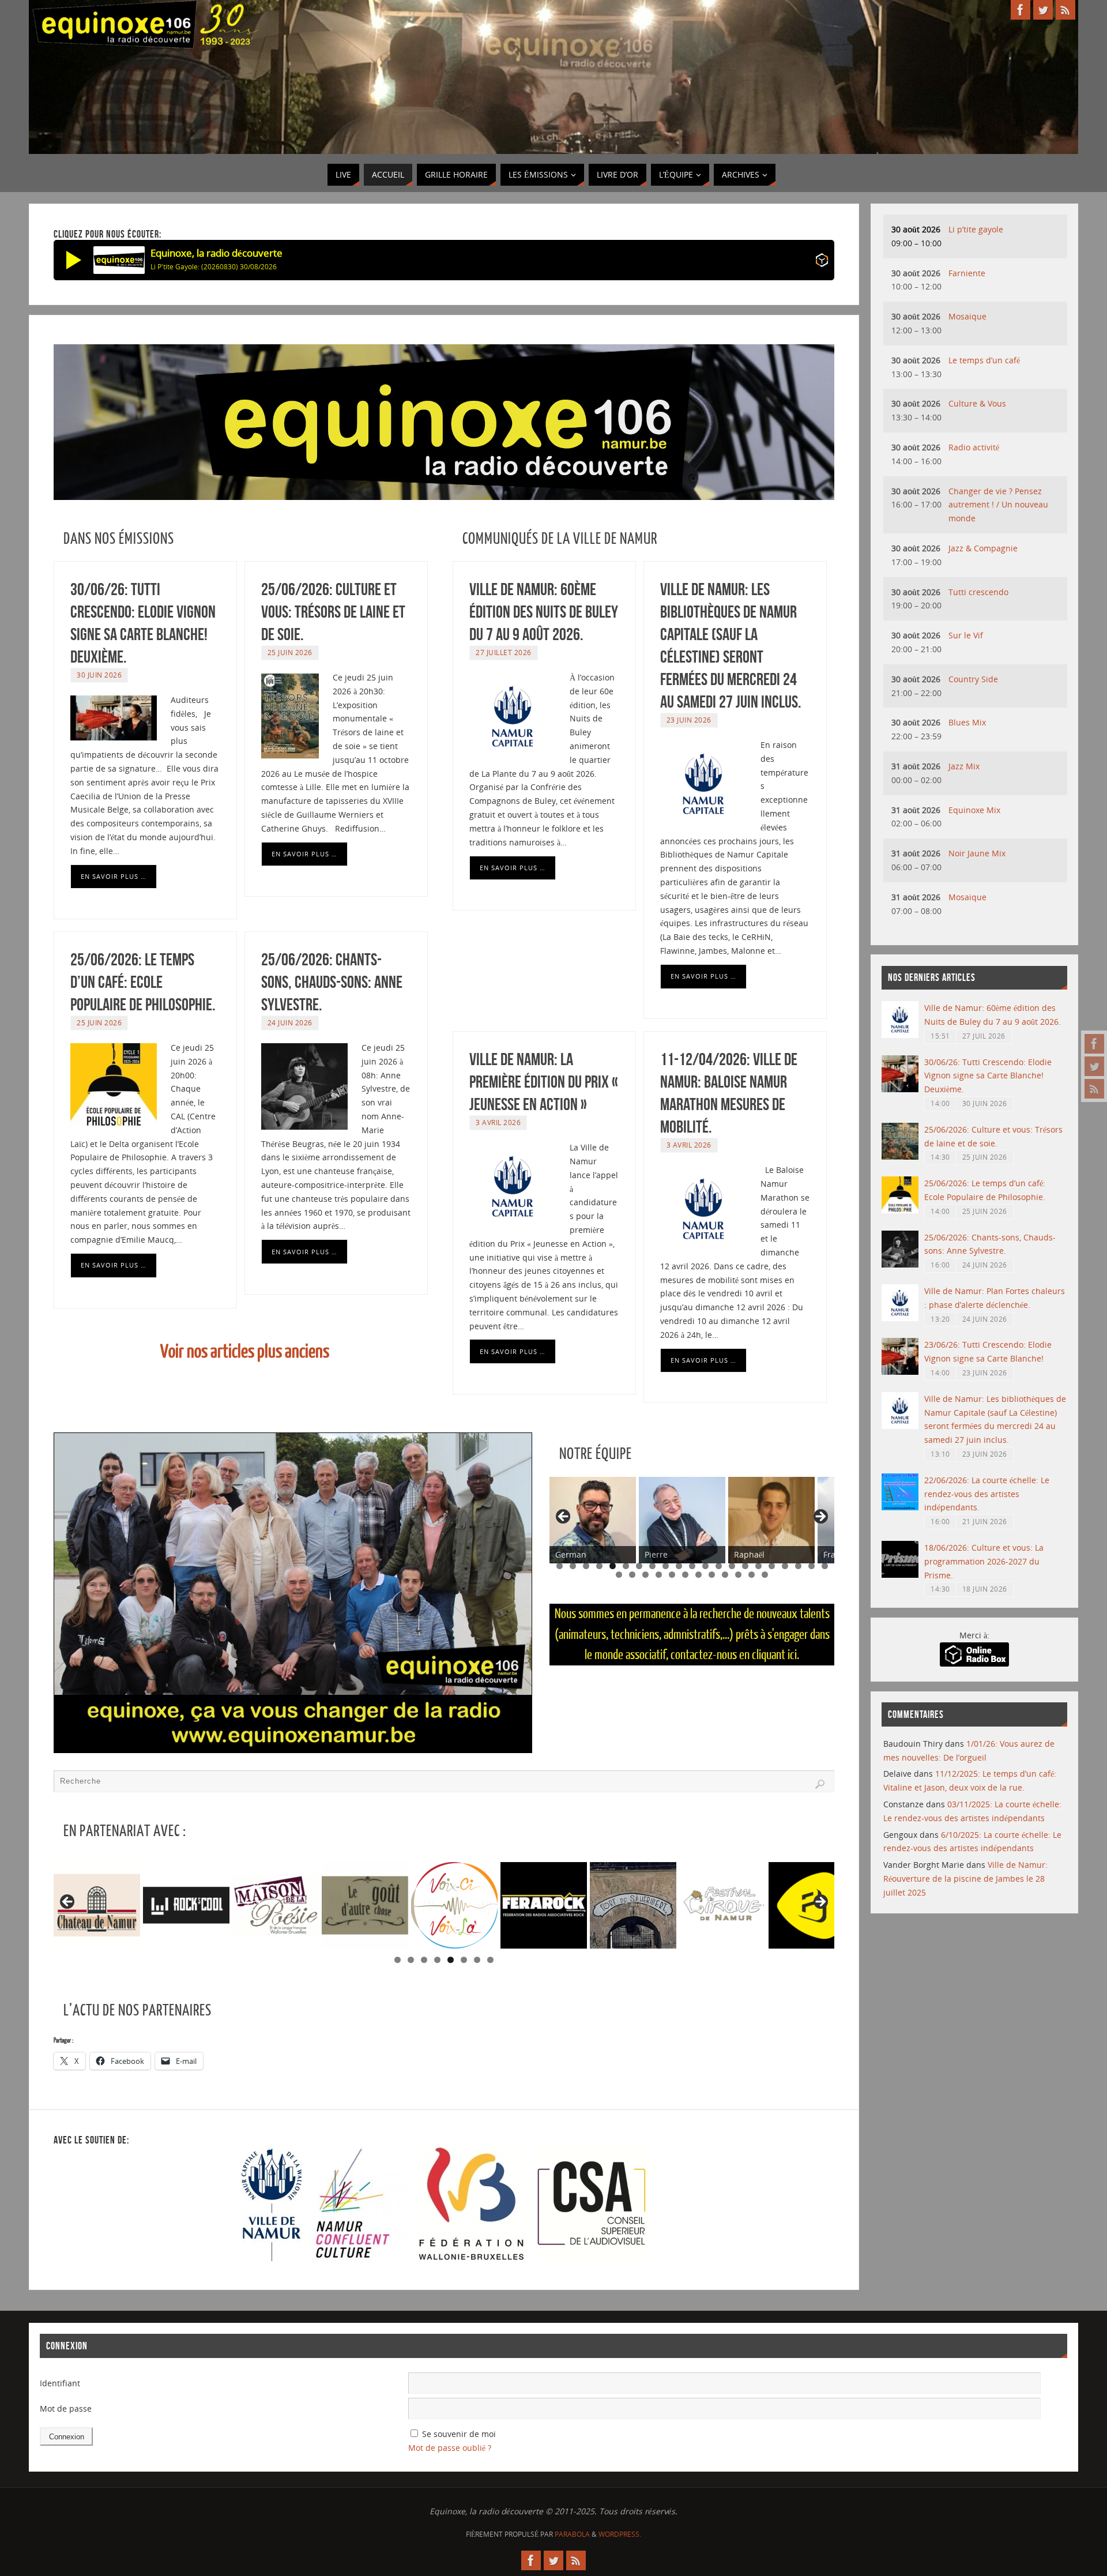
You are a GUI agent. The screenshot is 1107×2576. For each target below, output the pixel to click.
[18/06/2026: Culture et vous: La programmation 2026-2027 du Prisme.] (900, 1575)
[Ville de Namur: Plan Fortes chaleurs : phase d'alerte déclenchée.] (900, 1318)
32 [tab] (752, 1575)
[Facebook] (1094, 1044)
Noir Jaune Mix (977, 853)
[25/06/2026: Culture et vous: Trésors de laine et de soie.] (900, 1157)
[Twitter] (1094, 1066)
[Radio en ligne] (822, 262)
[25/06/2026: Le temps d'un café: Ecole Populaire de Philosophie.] (900, 1210)
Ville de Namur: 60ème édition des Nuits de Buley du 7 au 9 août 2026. (544, 612)
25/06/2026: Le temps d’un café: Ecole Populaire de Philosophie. (143, 982)
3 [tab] (586, 1566)
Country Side (973, 679)
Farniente (967, 273)
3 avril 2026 (498, 1122)
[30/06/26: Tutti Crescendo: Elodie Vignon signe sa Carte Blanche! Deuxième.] (900, 1089)
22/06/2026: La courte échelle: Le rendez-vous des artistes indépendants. (987, 1494)
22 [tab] (620, 1575)
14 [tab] (732, 1566)
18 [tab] (785, 1566)
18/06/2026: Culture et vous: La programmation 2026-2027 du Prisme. (984, 1561)
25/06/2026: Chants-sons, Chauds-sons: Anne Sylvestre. (332, 982)
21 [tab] (825, 1566)
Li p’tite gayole (976, 229)
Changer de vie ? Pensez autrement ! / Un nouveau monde (998, 505)
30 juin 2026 (99, 675)
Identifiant (60, 2383)
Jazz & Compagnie (983, 548)
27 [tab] (686, 1575)
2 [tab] (573, 1566)
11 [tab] (692, 1566)
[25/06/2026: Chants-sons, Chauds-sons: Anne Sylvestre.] (900, 1264)
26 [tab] (673, 1575)
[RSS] (1094, 1089)
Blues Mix (967, 722)
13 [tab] (719, 1566)
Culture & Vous (977, 403)
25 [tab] (659, 1575)
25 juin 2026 (290, 652)
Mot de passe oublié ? (450, 2448)
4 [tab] (599, 1566)
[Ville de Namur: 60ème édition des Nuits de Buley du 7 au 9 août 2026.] (900, 1035)
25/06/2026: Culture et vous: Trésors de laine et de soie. (333, 612)
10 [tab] (679, 1566)
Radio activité (974, 447)
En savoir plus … (114, 876)
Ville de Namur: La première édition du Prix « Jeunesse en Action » (544, 1082)
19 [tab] (799, 1566)
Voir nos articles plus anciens (245, 1352)
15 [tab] (745, 1566)
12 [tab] (706, 1566)
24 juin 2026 (290, 1022)
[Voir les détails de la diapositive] (108, 1905)
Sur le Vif (966, 635)
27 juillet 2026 (504, 652)
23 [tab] (633, 1575)
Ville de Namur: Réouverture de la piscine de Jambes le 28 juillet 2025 (965, 1879)
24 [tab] (646, 1575)
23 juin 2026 (689, 720)
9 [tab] (666, 1566)
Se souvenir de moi (459, 2434)
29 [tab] (712, 1575)
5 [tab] (613, 1566)
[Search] (820, 1784)
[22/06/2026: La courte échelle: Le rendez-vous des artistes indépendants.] (900, 1507)
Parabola (572, 2534)
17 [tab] (772, 1566)
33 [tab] (765, 1575)
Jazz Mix (964, 766)
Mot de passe (66, 2408)
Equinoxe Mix (974, 810)
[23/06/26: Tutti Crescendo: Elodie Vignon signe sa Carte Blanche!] (900, 1372)
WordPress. (620, 2534)
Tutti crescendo (978, 592)
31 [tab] (739, 1575)
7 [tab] (639, 1566)
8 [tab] (652, 1566)
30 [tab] (726, 1575)
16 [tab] (759, 1566)
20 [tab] (812, 1566)
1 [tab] (560, 1566)
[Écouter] (74, 260)
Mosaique (967, 316)
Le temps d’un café (984, 360)
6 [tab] (626, 1566)
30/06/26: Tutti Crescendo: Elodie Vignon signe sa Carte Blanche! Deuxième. (988, 1076)
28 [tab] (699, 1575)
